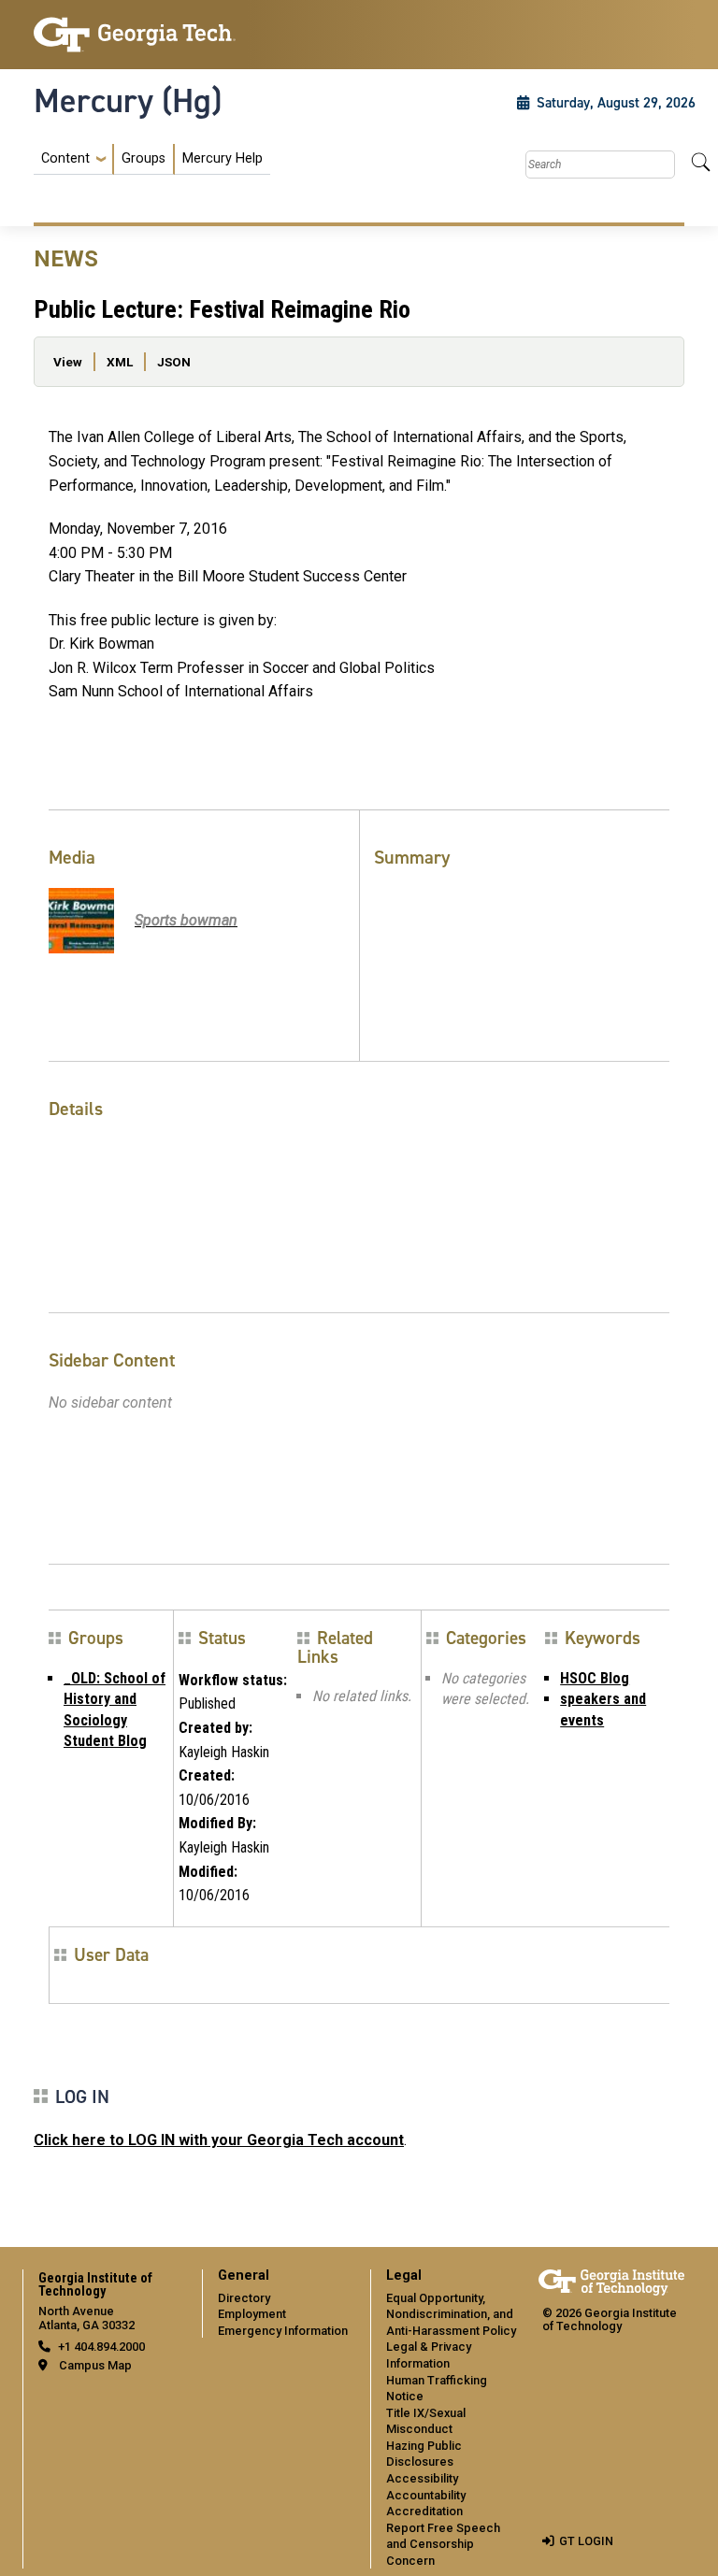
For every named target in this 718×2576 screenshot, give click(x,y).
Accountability (426, 2495)
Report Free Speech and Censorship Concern (443, 2544)
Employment (252, 2314)
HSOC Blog (595, 1678)
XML (120, 362)
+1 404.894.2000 (101, 2347)
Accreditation (424, 2511)
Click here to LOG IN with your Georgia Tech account (219, 2140)
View (68, 362)
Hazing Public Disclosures (424, 2454)
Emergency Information (283, 2331)
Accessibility (422, 2478)
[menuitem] (152, 159)
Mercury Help (223, 158)
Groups (144, 158)
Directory (244, 2298)
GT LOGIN (586, 2541)
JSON (174, 362)
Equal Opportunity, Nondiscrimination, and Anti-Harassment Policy (451, 2314)
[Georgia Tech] (135, 35)
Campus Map (95, 2365)
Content (65, 159)
